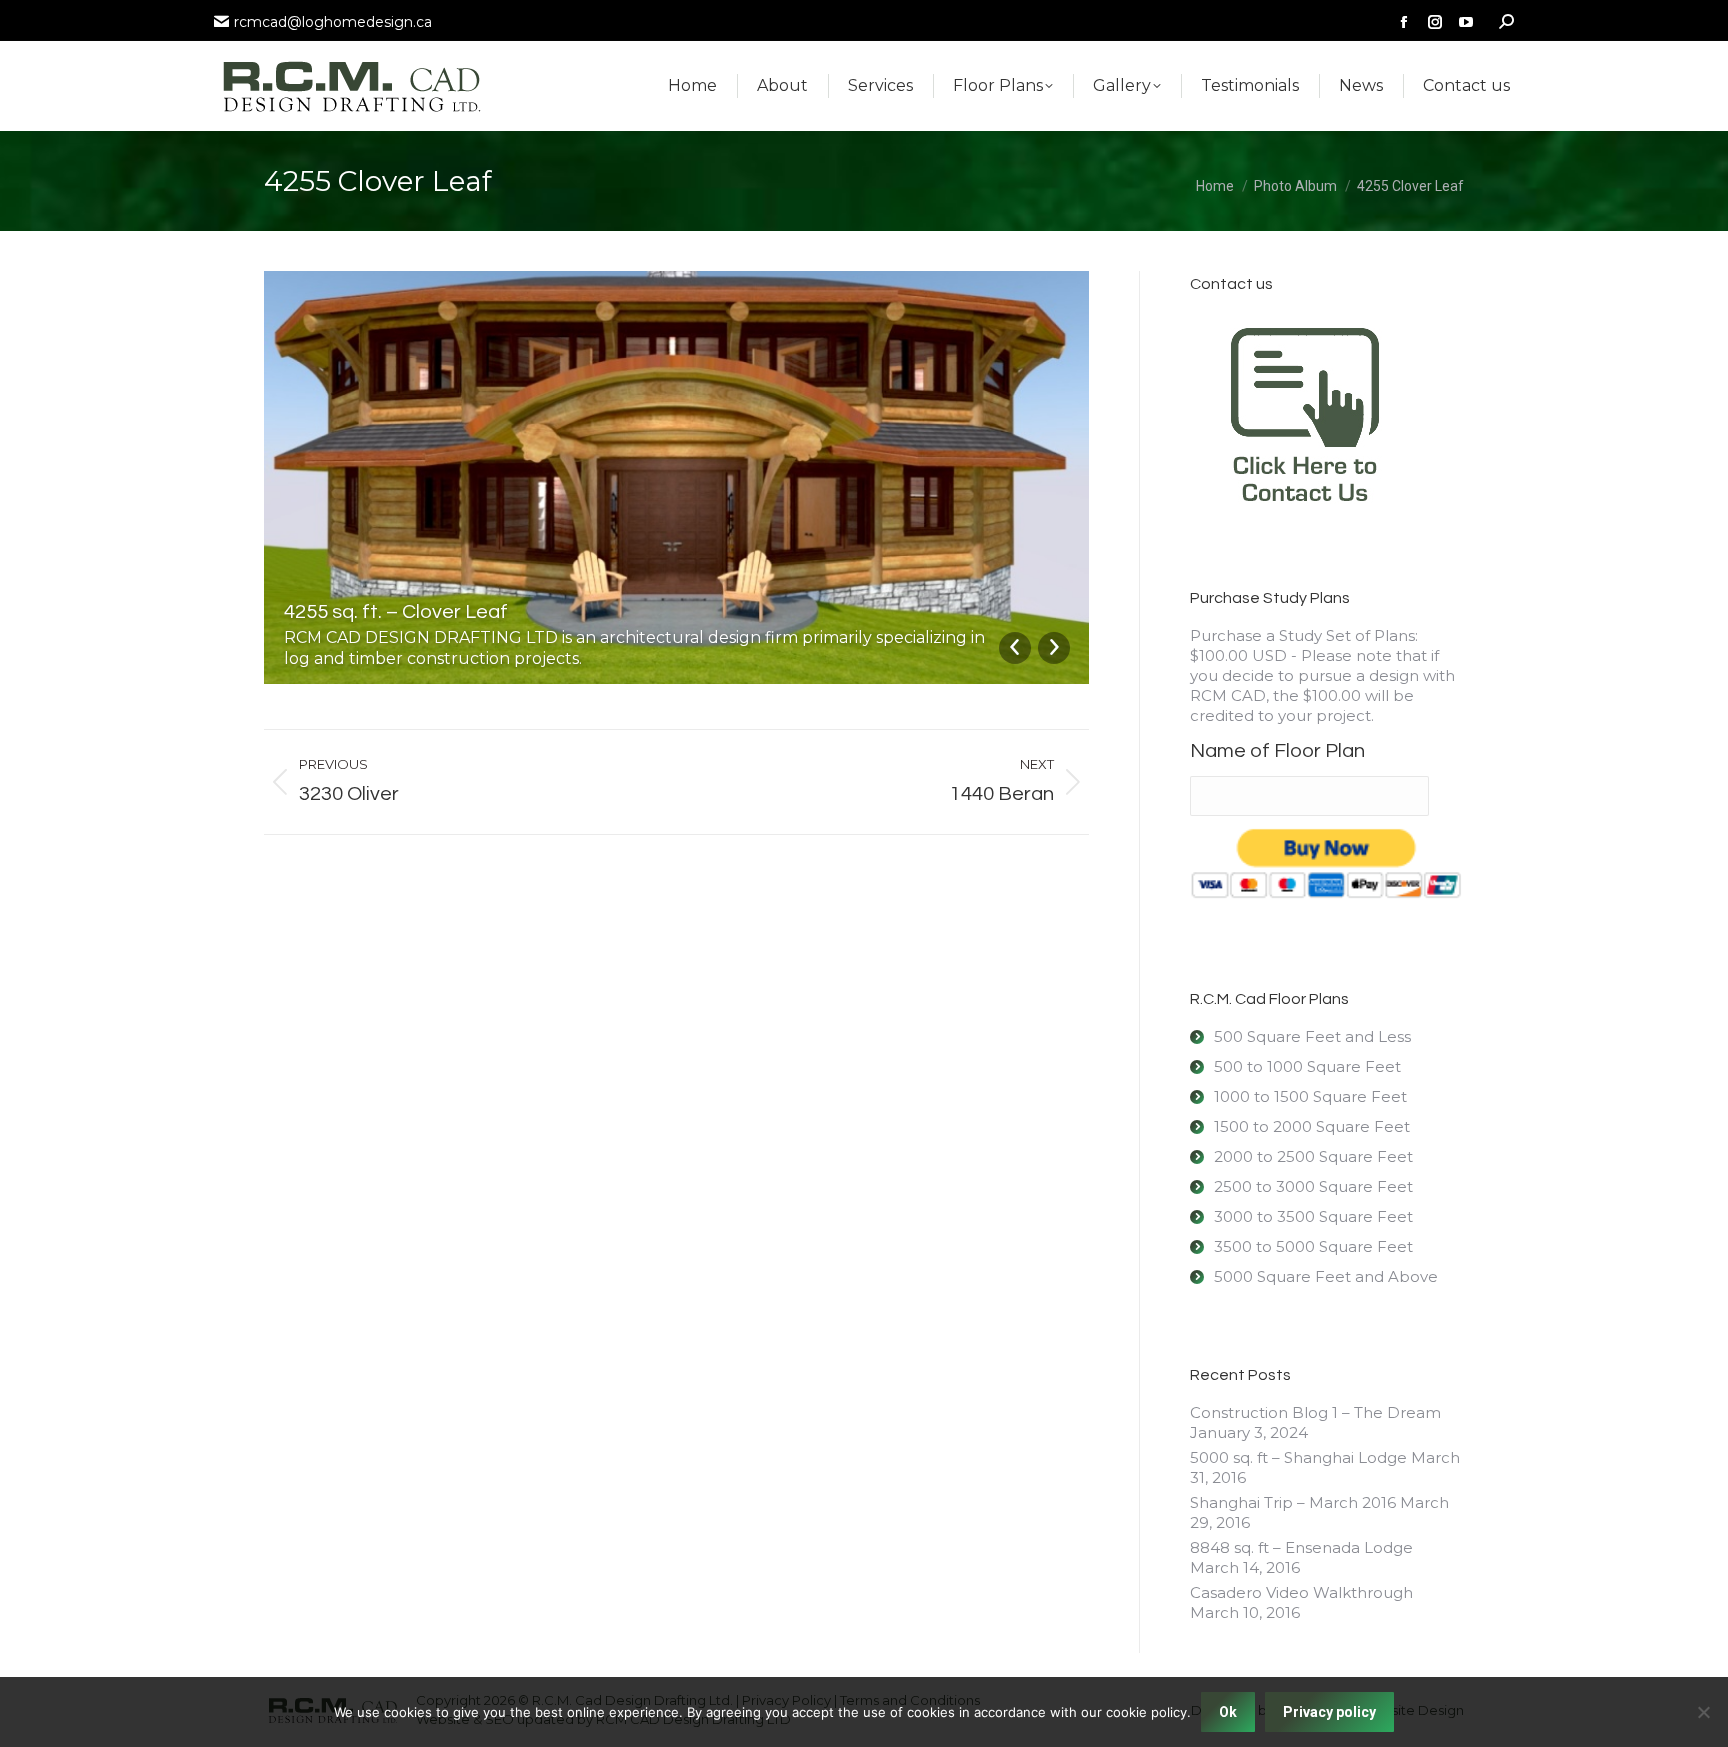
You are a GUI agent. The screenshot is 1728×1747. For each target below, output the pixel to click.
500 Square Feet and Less (1312, 1036)
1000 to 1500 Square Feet (1310, 1096)
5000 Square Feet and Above (1326, 1276)
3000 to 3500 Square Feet (1313, 1216)
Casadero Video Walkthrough (1301, 1592)
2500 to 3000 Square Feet (1313, 1186)
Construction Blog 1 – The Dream (1315, 1412)
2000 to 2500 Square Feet (1313, 1156)
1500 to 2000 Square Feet (1312, 1126)
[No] (1703, 1712)
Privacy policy (1329, 1712)
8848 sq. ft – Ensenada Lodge (1301, 1547)
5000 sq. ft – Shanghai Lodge (1298, 1457)
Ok (1228, 1712)
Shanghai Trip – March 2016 (1293, 1502)
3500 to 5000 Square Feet (1313, 1246)
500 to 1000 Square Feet (1307, 1066)
